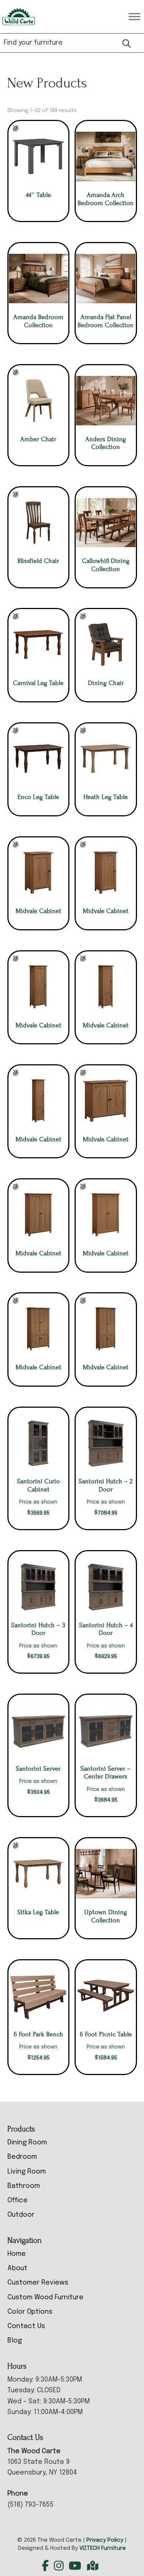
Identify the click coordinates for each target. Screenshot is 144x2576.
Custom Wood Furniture (45, 2297)
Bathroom (24, 2186)
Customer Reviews (38, 2283)
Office (18, 2200)
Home (17, 2254)
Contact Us (26, 2326)
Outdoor (21, 2215)
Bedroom (22, 2157)
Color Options (30, 2312)
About (17, 2268)
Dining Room (27, 2143)
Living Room (27, 2172)
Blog (15, 2341)
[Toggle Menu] (134, 16)
